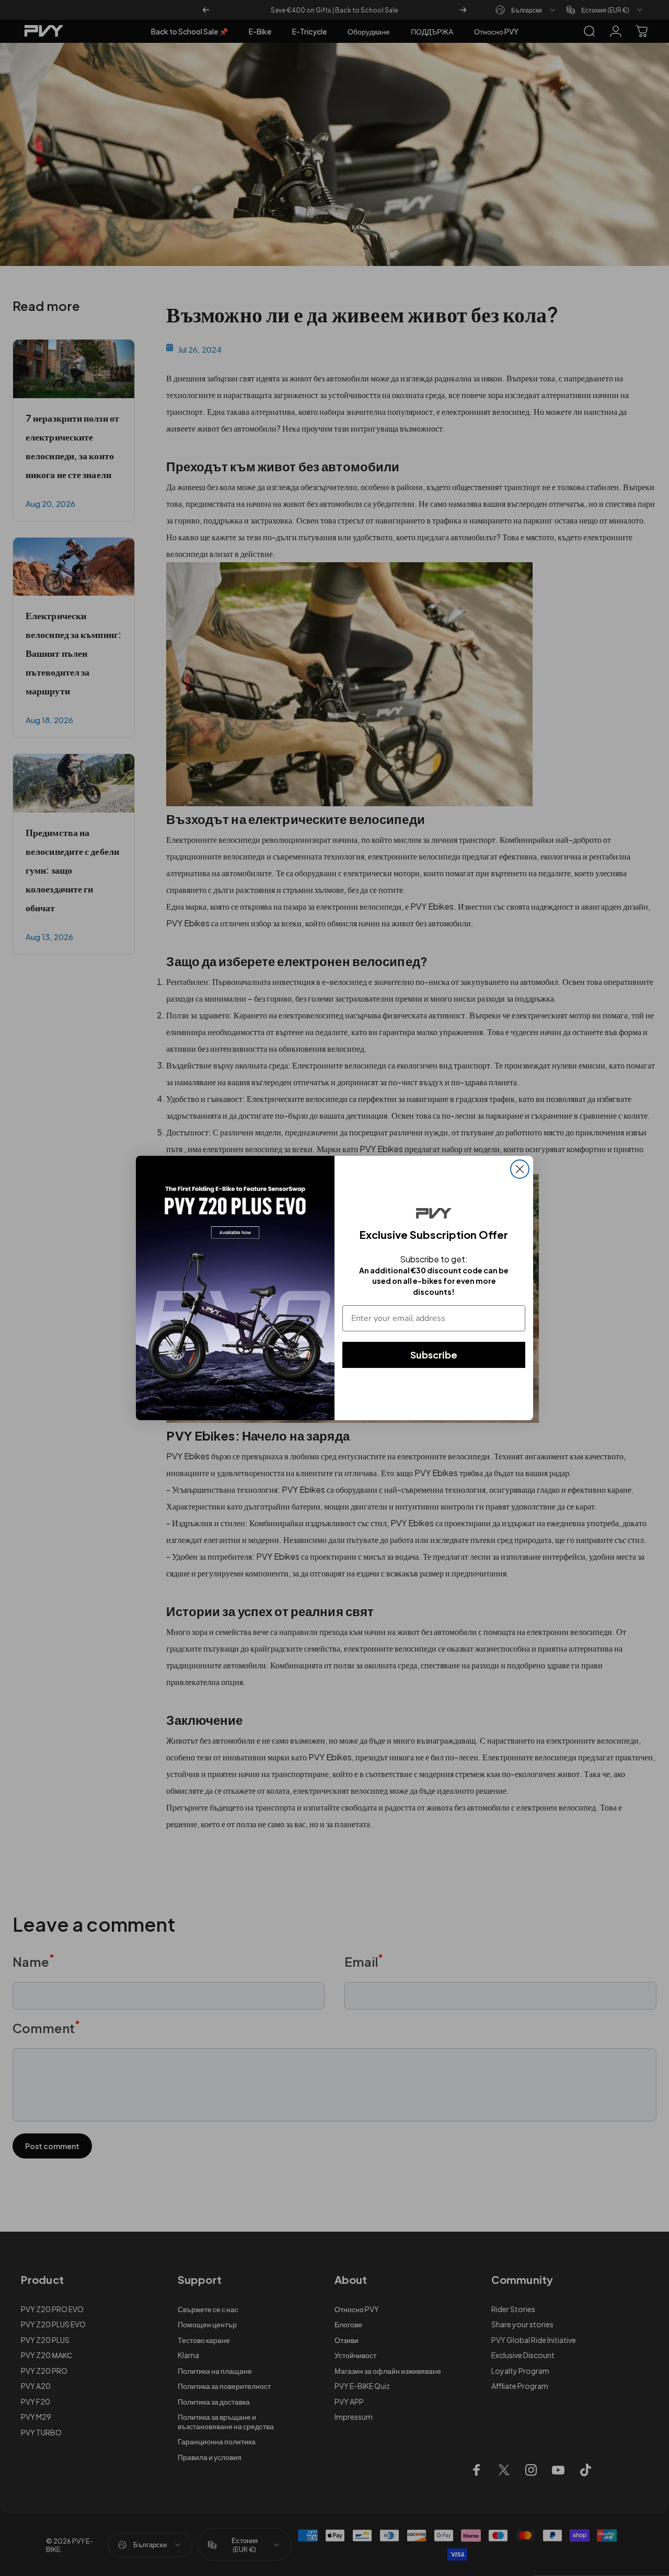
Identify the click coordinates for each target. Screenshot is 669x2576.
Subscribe (434, 1355)
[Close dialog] (520, 1169)
